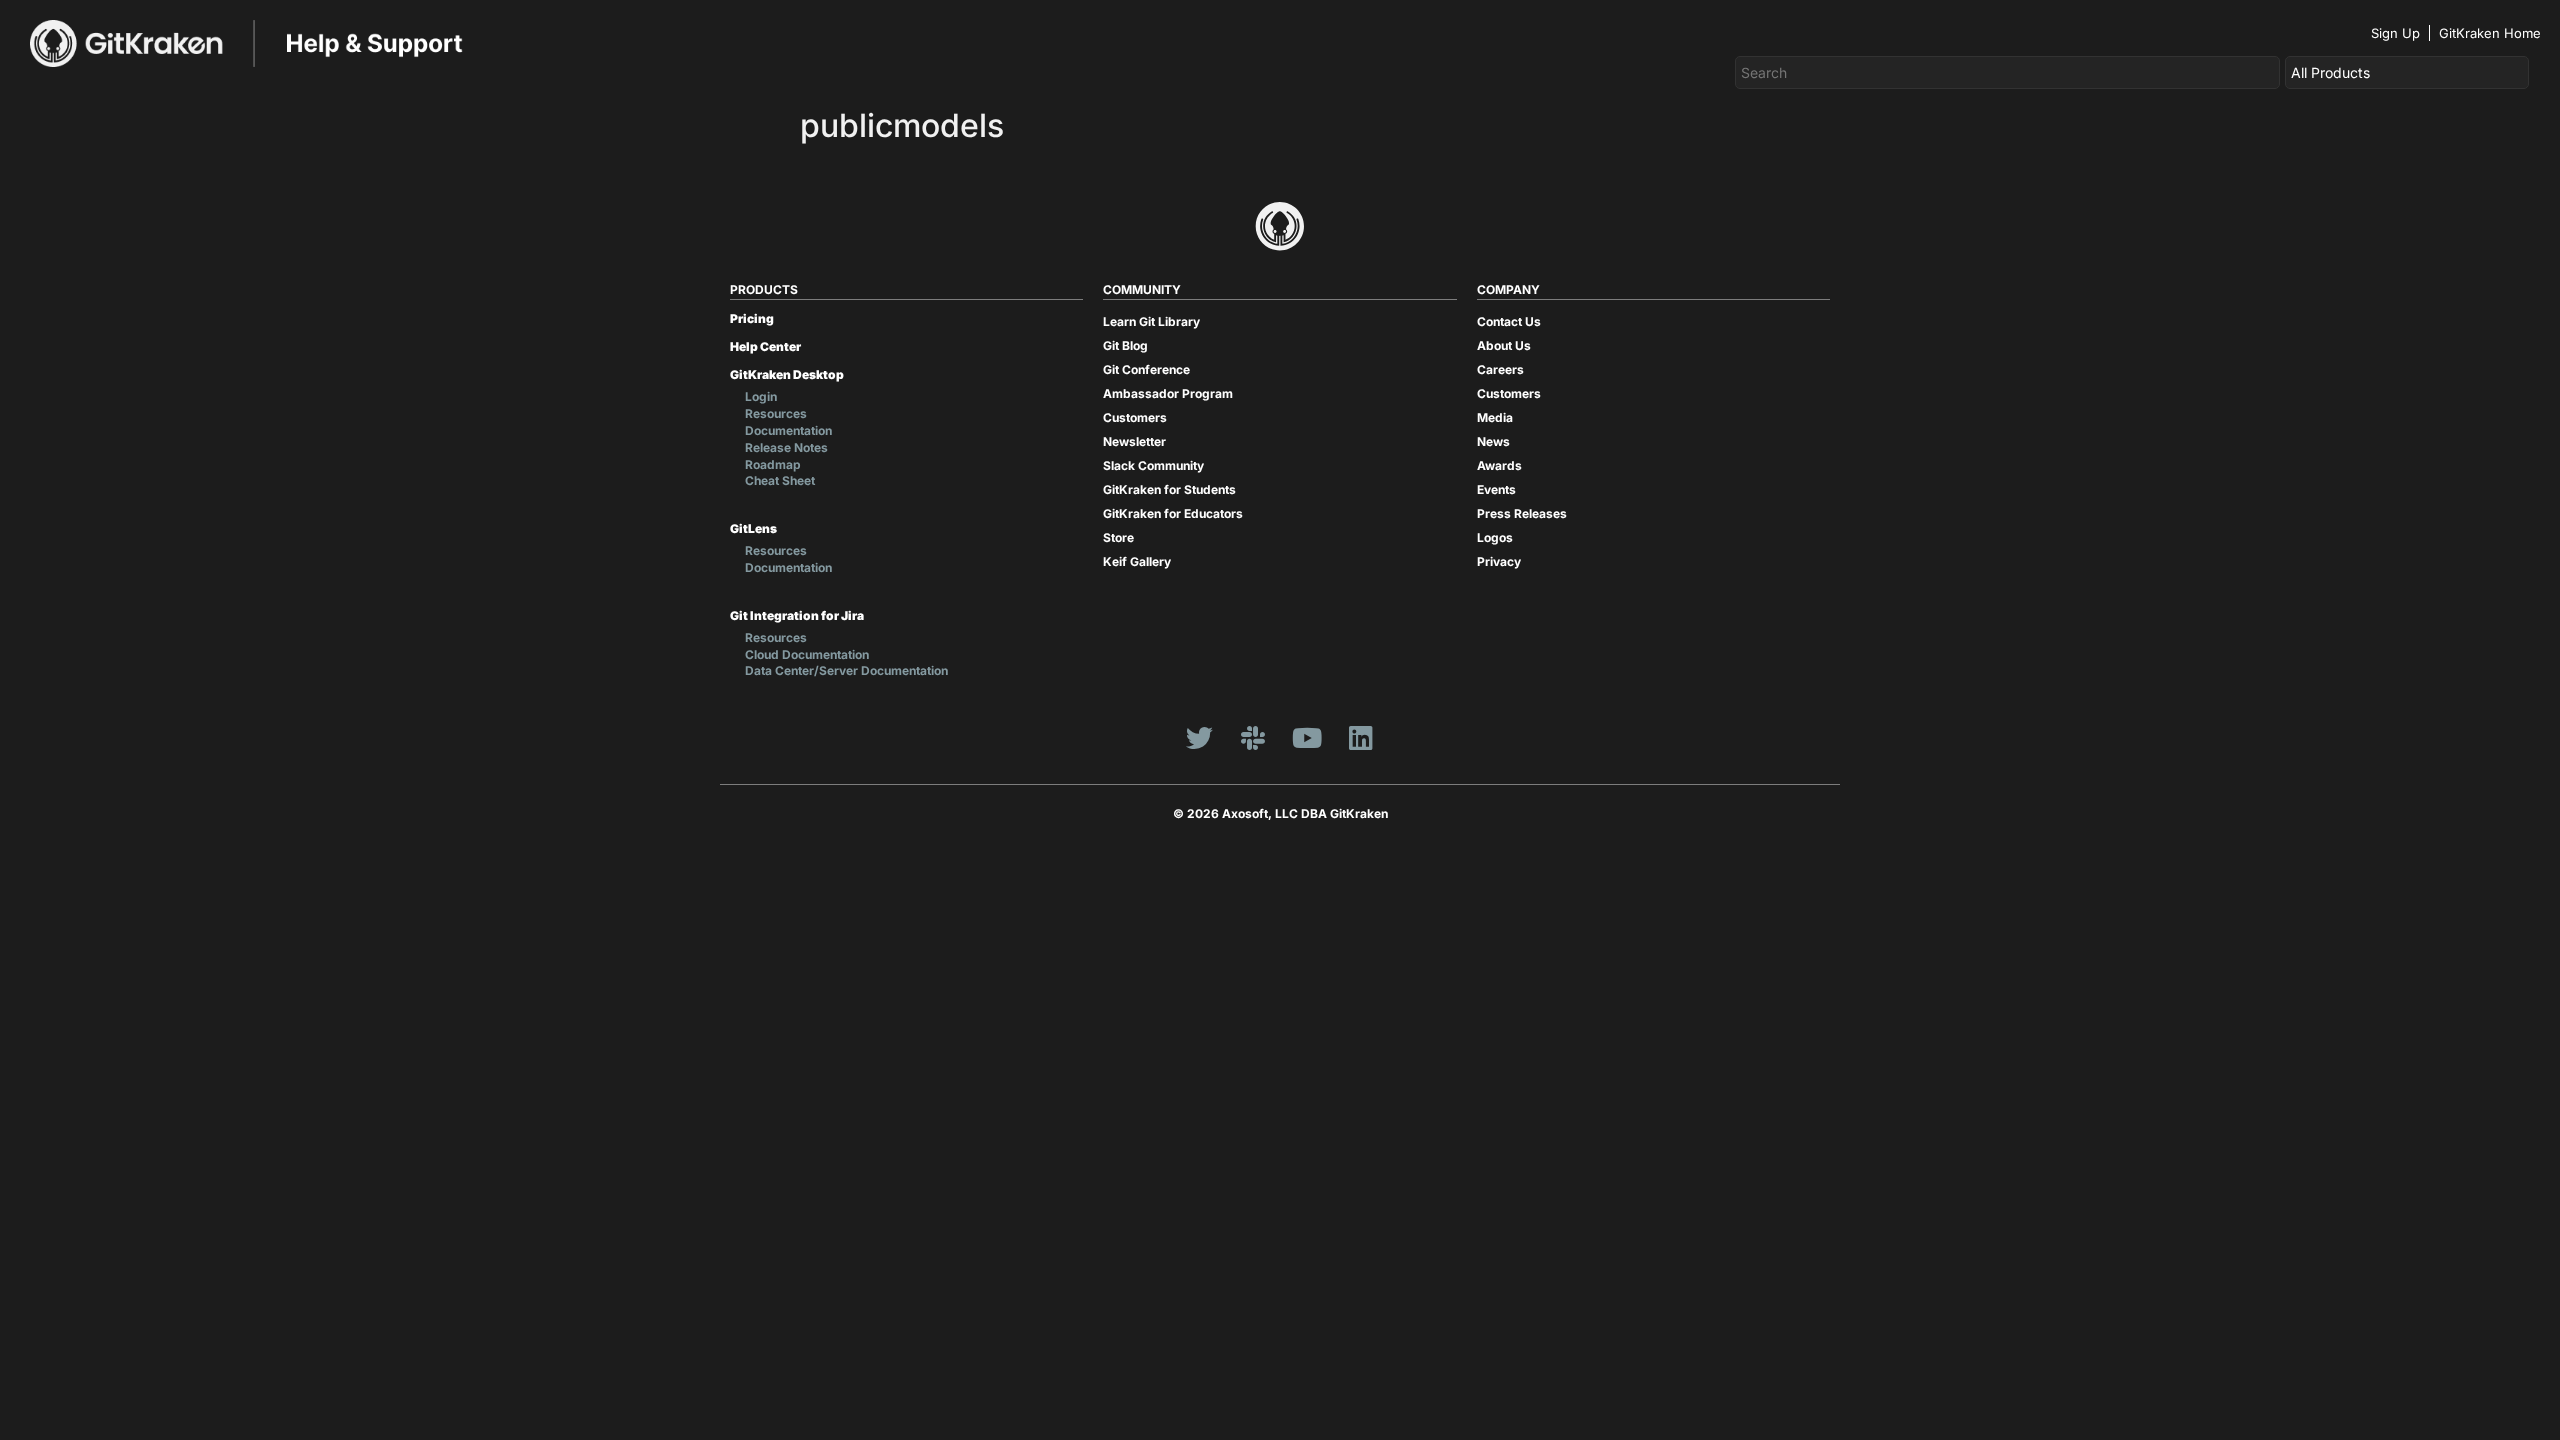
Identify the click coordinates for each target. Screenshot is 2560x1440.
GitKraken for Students (1169, 489)
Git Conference (1146, 369)
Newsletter (1134, 441)
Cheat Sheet (780, 480)
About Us (1504, 345)
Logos (1495, 537)
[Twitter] (1199, 737)
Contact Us (1509, 321)
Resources (776, 413)
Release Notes (786, 447)
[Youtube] (1307, 737)
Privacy (1499, 561)
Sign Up (2395, 33)
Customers (1135, 417)
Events (1496, 489)
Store (1118, 537)
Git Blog (1125, 345)
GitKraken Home (2490, 33)
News (1493, 441)
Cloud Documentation (807, 654)
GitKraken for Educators (1173, 513)
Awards (1499, 465)
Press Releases (1522, 513)
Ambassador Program (1168, 393)
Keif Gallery (1137, 561)
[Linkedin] (1361, 737)
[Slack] (1253, 737)
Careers (1500, 369)
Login (761, 396)
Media (1495, 417)
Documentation (788, 430)
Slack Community (1153, 465)
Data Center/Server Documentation (846, 670)
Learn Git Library (1151, 321)
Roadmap (773, 464)
